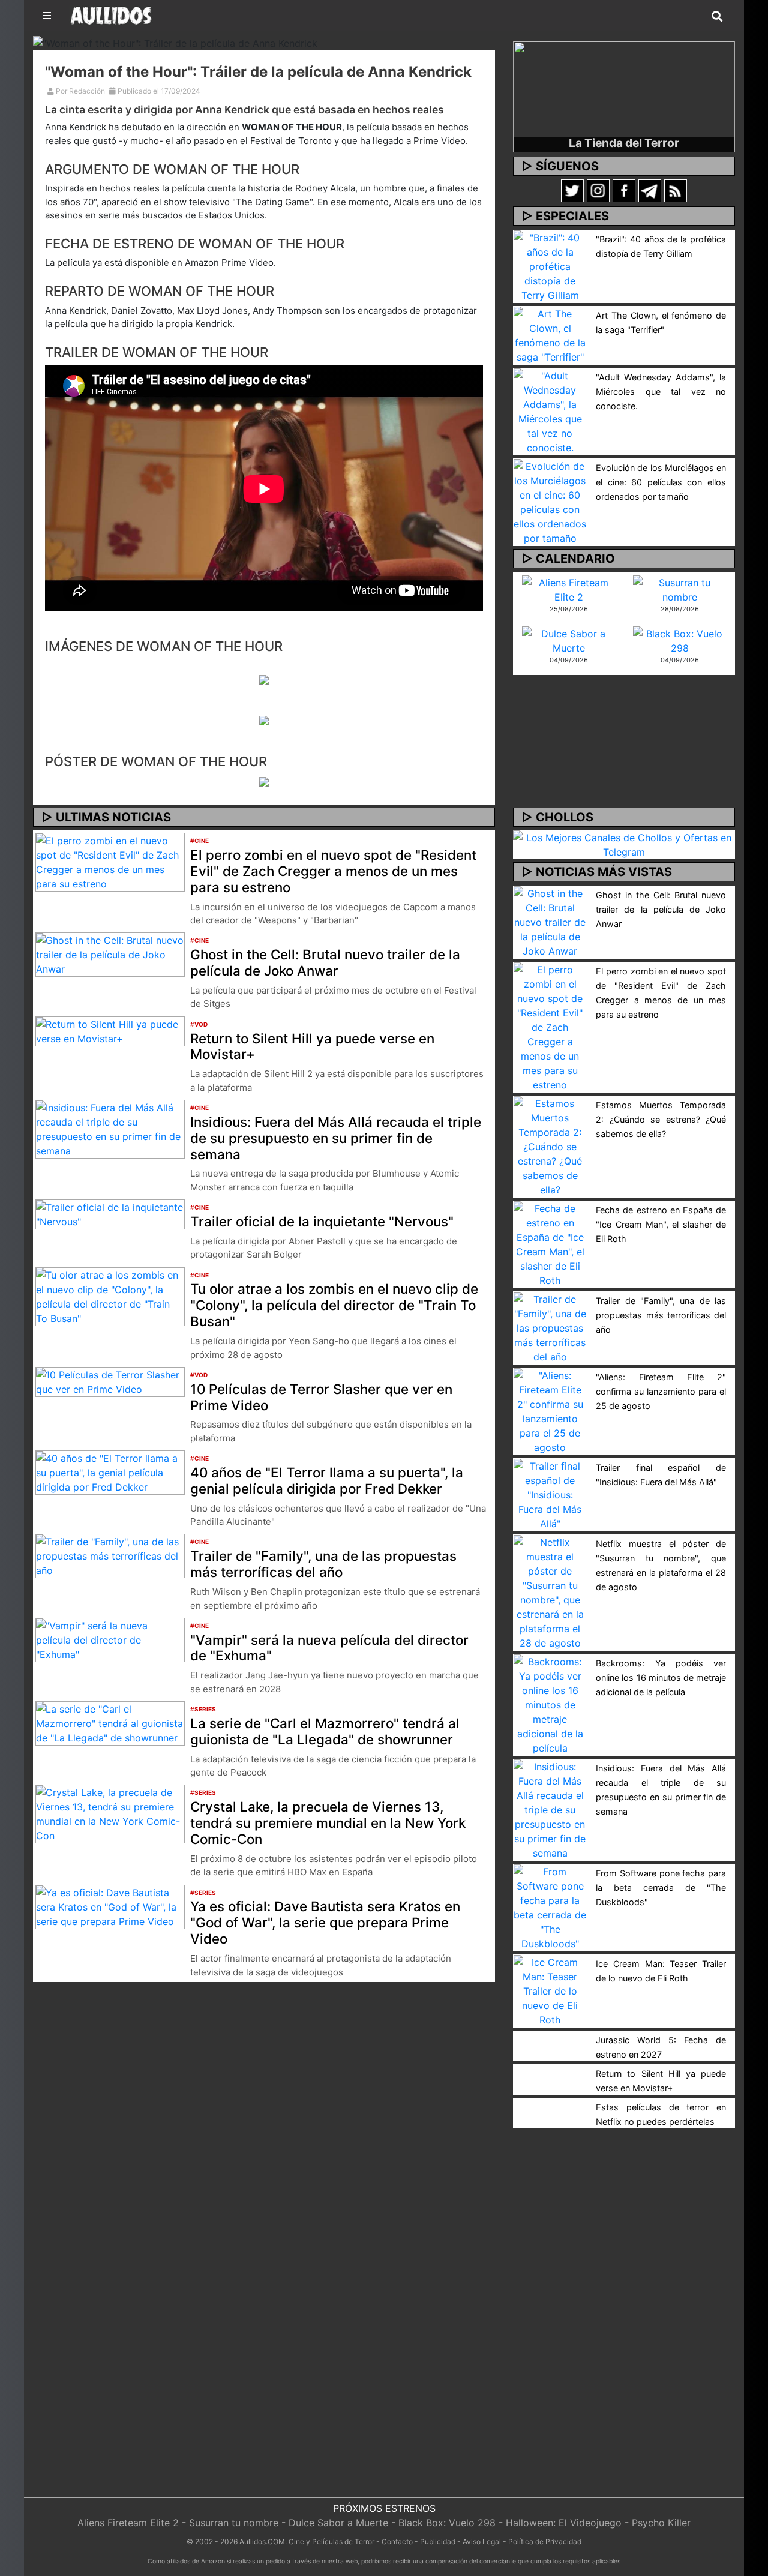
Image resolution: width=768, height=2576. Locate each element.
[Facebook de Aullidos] (624, 190)
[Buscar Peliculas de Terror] (717, 17)
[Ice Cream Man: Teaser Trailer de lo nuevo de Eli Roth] (550, 1990)
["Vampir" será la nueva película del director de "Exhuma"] (110, 1639)
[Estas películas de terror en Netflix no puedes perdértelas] (550, 2105)
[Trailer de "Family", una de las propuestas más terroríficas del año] (110, 1555)
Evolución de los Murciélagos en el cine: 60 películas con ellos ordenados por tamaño (661, 482)
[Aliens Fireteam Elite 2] (568, 589)
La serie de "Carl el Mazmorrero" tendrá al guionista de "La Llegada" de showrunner (325, 1731)
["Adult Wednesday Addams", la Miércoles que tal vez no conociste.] (550, 410)
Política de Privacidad (545, 2541)
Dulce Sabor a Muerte (338, 2523)
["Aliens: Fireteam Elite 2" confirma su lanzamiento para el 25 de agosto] (550, 1410)
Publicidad (438, 2541)
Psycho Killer (661, 2523)
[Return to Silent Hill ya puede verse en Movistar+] (110, 1030)
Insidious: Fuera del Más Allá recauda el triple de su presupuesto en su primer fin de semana (336, 1138)
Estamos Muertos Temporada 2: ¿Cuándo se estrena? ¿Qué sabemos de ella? (661, 1119)
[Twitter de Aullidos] (572, 190)
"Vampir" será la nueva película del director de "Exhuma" (329, 1648)
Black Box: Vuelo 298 (447, 2523)
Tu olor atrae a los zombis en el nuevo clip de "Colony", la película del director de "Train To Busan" (334, 1305)
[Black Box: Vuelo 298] (679, 640)
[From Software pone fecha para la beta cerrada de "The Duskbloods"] (550, 1906)
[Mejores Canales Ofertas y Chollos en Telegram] (624, 845)
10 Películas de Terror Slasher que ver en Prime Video (321, 1397)
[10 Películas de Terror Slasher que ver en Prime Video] (110, 1381)
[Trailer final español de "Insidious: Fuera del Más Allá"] (550, 1494)
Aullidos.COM (262, 2541)
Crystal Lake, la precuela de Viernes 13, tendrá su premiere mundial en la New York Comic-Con (328, 1823)
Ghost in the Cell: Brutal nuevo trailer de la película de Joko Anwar (325, 962)
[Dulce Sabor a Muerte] (568, 640)
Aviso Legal (482, 2541)
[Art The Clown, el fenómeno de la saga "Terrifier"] (550, 334)
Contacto (397, 2541)
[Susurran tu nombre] (679, 589)
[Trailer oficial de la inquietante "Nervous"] (110, 1214)
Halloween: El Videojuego (564, 2523)
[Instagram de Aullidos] (598, 190)
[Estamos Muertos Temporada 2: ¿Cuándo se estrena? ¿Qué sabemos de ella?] (550, 1145)
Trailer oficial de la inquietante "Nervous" (322, 1221)
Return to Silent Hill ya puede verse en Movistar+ (312, 1046)
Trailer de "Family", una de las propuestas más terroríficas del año (323, 1564)
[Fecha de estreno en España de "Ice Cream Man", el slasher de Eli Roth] (550, 1243)
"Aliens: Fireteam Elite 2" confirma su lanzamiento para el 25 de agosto (661, 1391)
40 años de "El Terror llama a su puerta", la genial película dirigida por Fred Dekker (327, 1480)
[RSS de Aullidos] (676, 190)
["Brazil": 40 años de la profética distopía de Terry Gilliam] (550, 265)
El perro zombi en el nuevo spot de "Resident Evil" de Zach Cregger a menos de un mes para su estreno (333, 871)
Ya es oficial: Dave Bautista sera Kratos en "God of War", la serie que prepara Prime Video (325, 1922)
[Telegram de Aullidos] (650, 190)
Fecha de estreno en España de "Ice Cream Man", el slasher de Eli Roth (661, 1224)
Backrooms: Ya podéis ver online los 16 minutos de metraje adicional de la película (661, 1677)
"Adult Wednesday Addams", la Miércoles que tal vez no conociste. (661, 392)
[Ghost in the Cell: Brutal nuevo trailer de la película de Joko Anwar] (110, 954)
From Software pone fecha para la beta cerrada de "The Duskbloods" (661, 1887)
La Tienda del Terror (624, 143)
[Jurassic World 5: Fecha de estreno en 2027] (550, 2038)
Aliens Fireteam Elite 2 (128, 2523)
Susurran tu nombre (234, 2523)
